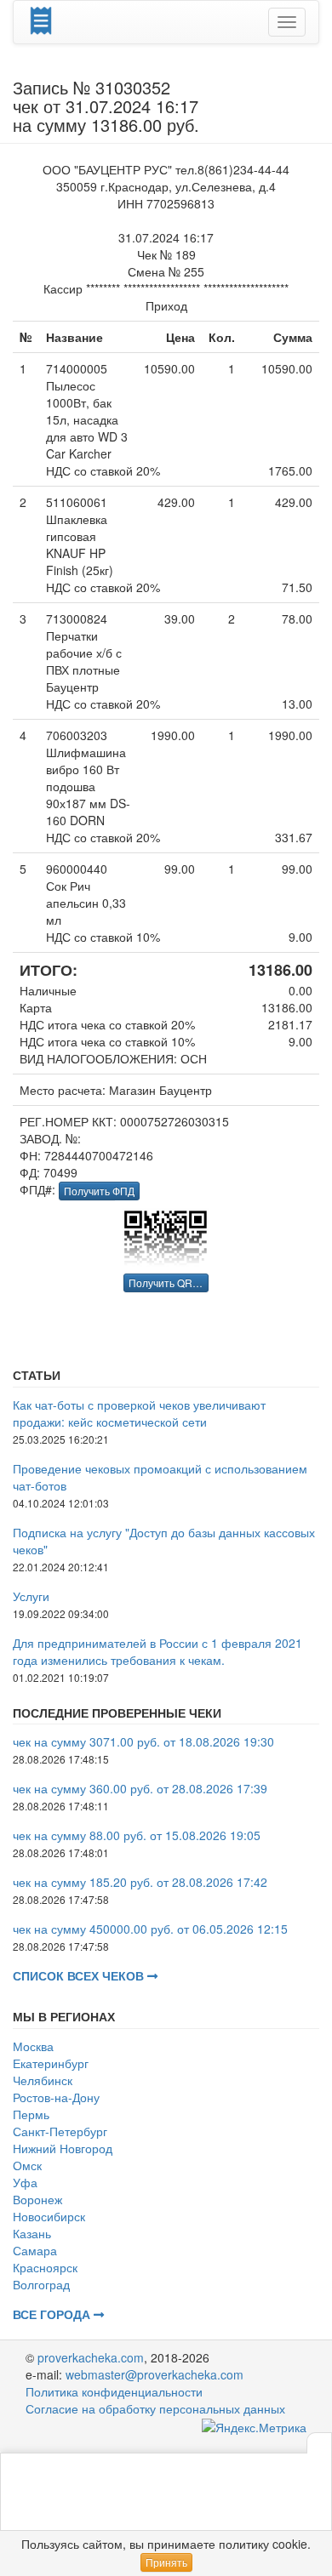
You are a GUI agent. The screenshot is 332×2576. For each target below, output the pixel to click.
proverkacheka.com (91, 2357)
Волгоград (41, 2284)
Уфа (25, 2182)
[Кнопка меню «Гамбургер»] (287, 22)
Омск (27, 2165)
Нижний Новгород (63, 2148)
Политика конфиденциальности (114, 2391)
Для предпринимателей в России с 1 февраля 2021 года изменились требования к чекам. (157, 1651)
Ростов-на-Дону (56, 2097)
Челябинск (43, 2080)
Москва (33, 2046)
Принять (166, 2562)
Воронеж (37, 2199)
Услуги (31, 1596)
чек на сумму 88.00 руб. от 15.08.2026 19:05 (137, 1835)
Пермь (31, 2114)
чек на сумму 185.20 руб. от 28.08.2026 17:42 (140, 1882)
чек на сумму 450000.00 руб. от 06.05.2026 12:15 (150, 1929)
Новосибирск (49, 2216)
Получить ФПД (99, 1191)
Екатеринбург (51, 2063)
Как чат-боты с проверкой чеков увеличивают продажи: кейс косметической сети (139, 1413)
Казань (32, 2233)
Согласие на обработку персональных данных (155, 2408)
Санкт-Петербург (60, 2131)
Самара (35, 2250)
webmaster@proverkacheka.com (155, 2374)
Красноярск (45, 2267)
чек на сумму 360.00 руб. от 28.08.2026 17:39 (140, 1788)
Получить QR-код (169, 1282)
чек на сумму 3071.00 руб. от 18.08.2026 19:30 (143, 1741)
